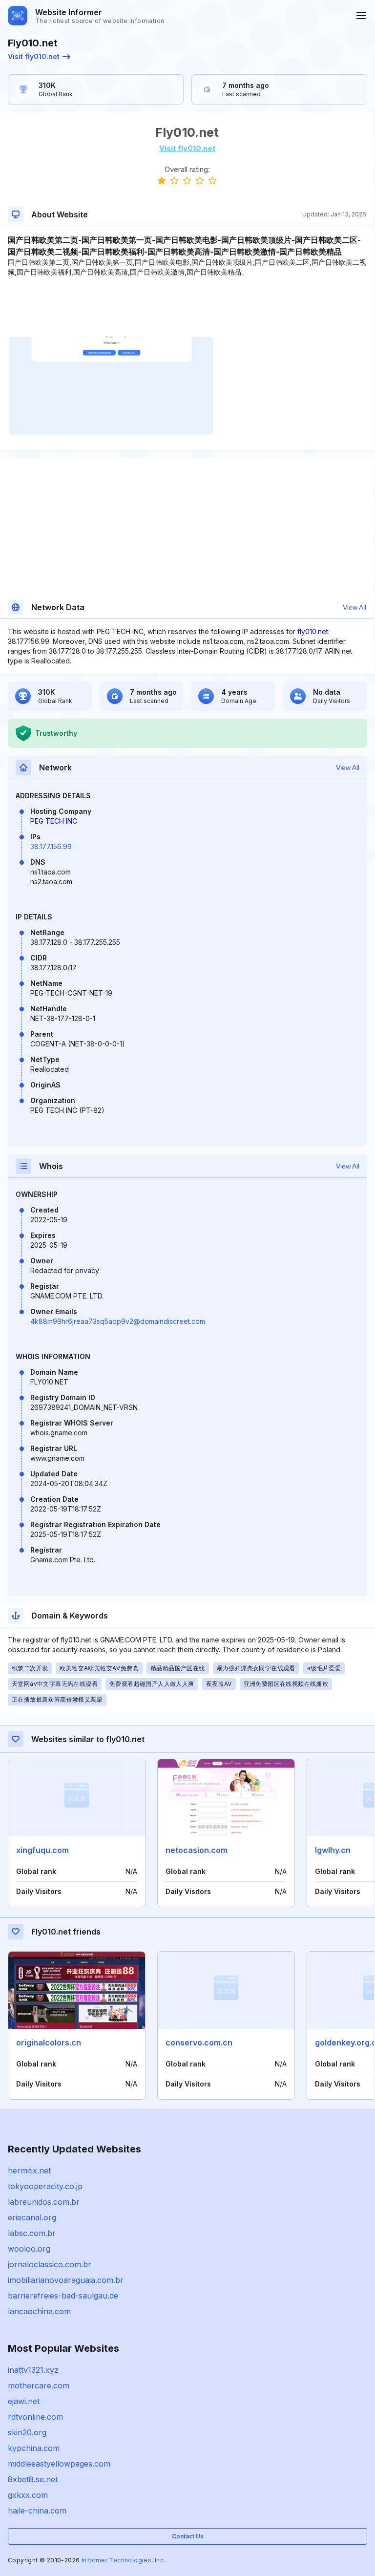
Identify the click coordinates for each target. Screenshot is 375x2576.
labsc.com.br (32, 2233)
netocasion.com (197, 1850)
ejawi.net (24, 2401)
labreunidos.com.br (44, 2202)
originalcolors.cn (49, 2043)
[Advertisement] (187, 307)
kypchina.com (34, 2448)
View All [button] (354, 607)
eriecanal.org (32, 2217)
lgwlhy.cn (333, 1850)
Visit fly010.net (34, 56)
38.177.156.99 (51, 846)
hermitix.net (29, 2171)
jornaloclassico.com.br (50, 2264)
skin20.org (27, 2432)
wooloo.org (29, 2249)
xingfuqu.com (42, 1850)
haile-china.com (37, 2511)
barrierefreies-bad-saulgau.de (63, 2296)
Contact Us (188, 2536)
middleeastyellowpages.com (59, 2464)
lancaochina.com (39, 2311)
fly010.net (313, 631)
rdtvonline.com (35, 2417)
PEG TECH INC (54, 821)
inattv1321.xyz (33, 2370)
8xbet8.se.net (33, 2479)
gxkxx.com (28, 2495)
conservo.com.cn (199, 2043)
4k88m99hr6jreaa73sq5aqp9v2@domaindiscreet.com (118, 1321)
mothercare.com (39, 2385)
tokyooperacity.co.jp (45, 2186)
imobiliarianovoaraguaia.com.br (66, 2280)
